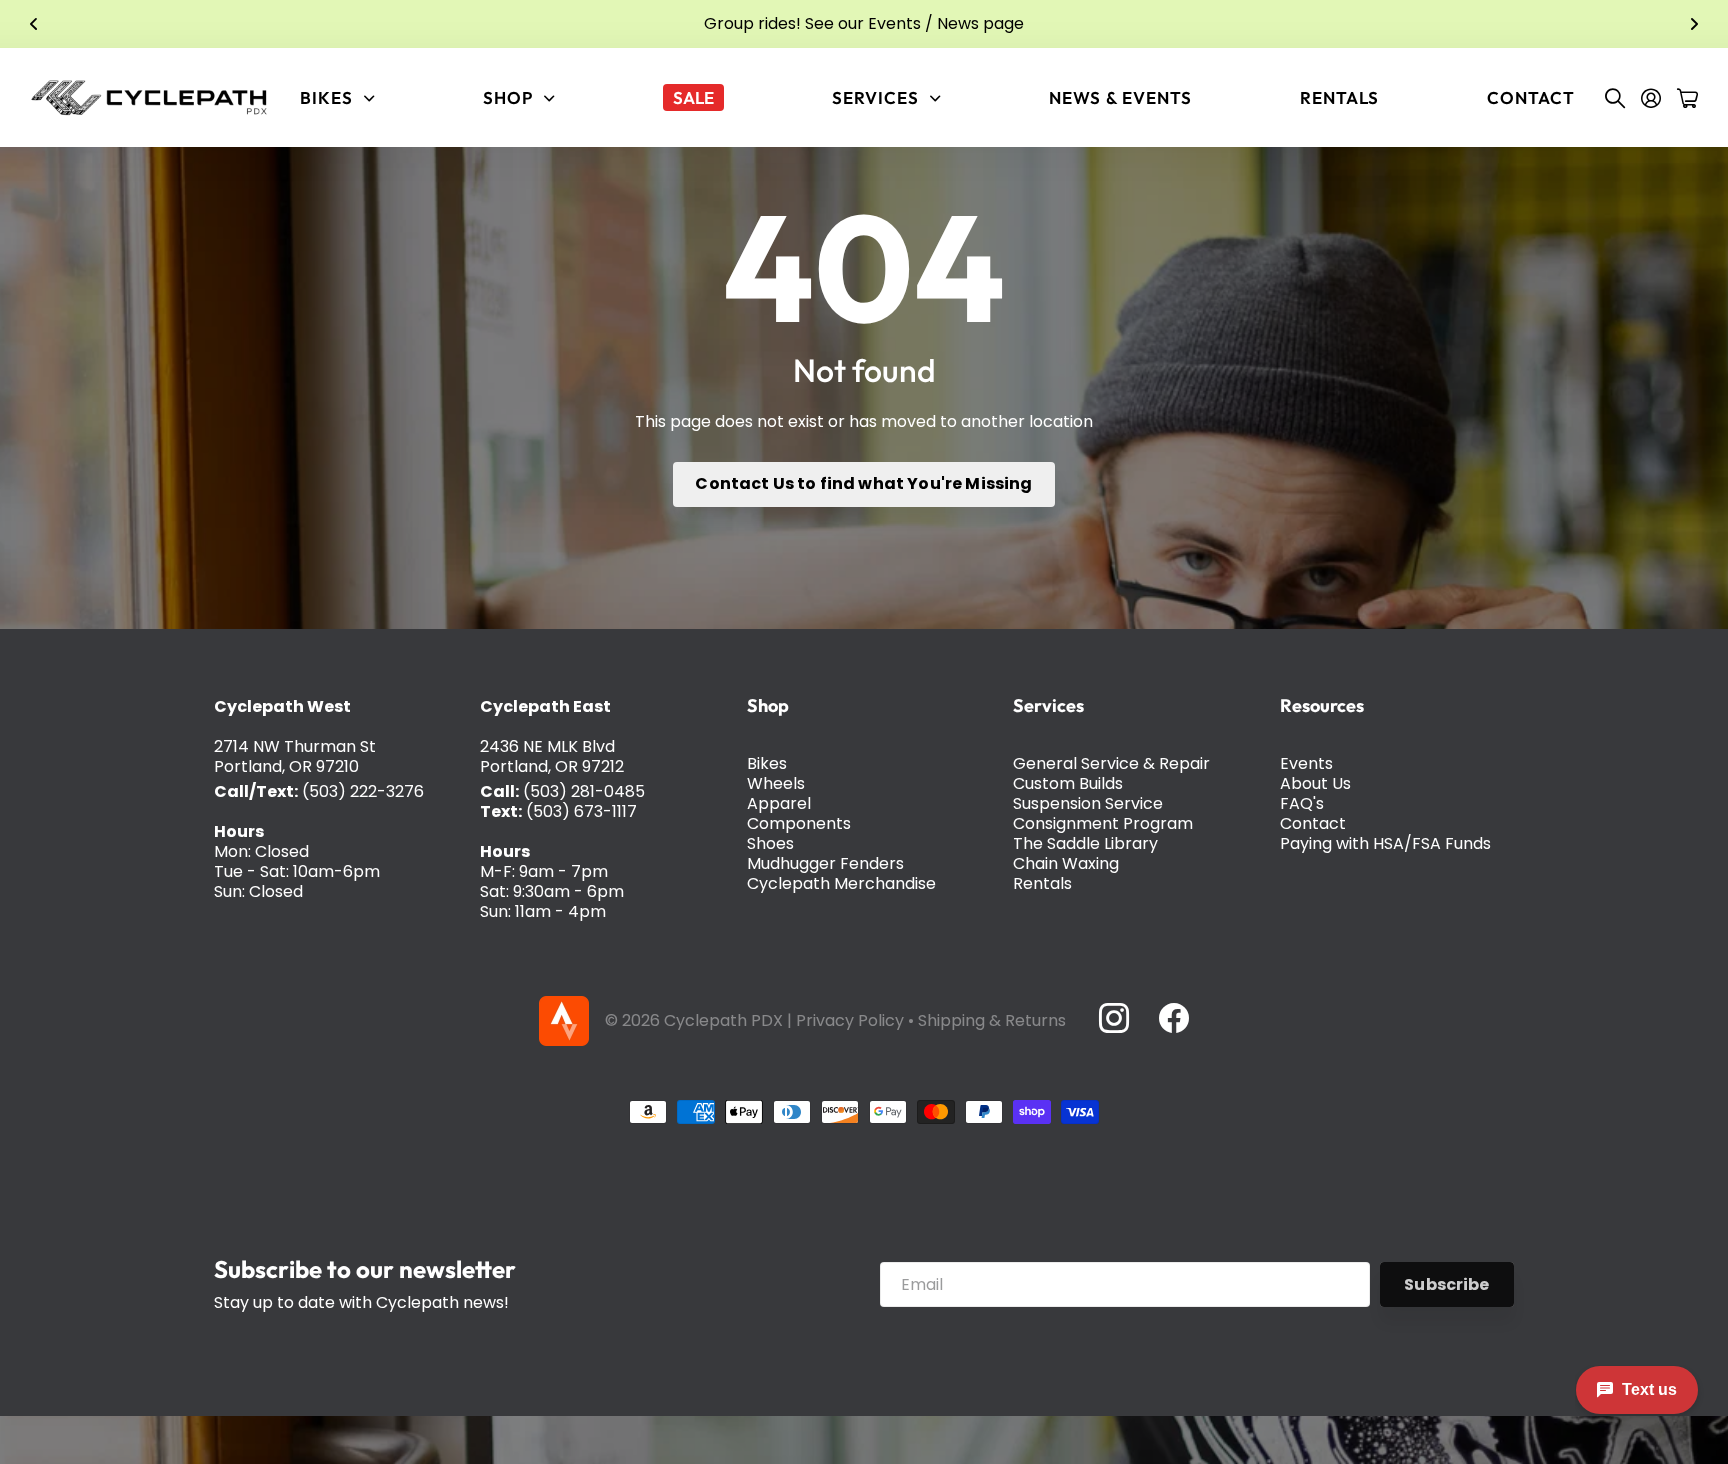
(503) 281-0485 (584, 791)
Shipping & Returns (992, 1020)
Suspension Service (1088, 803)
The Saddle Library (1085, 843)
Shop (768, 705)
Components (799, 823)
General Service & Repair (1111, 763)
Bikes (767, 763)
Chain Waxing (1066, 863)
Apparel (779, 803)
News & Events (1120, 97)
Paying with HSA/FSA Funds (1385, 843)
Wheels (776, 783)
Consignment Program (1103, 823)
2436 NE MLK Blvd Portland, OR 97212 (552, 756)
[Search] (1615, 98)
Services (1048, 705)
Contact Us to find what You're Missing (863, 483)
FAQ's (1302, 803)
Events (1306, 763)
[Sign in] (1651, 98)
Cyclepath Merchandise (841, 883)
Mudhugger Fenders (825, 863)
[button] (34, 24)
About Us (1315, 783)
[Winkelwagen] (1687, 98)
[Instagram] (1113, 1018)
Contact (1531, 97)
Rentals (1339, 97)
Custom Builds (1068, 783)
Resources (1322, 705)
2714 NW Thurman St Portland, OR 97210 (295, 756)
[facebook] (1174, 1018)
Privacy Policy (850, 1020)
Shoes (770, 843)
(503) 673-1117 (581, 811)
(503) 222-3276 (363, 791)
